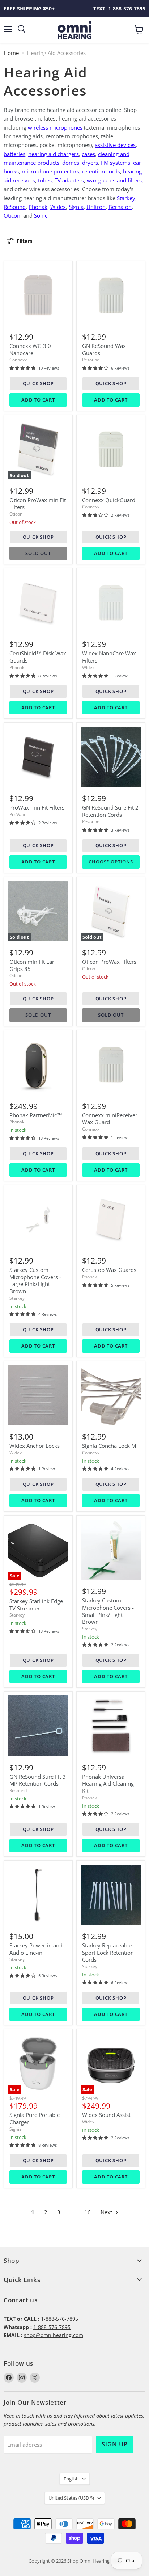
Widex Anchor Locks (35, 1446)
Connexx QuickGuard (109, 500)
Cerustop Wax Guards (109, 1270)
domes (71, 163)
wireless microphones (55, 127)
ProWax (17, 814)
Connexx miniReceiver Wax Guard (110, 1119)
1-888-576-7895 (59, 2319)
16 (88, 2212)
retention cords (101, 171)
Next (107, 2212)
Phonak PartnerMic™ (36, 1115)
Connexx (18, 360)
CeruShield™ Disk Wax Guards (38, 657)
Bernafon (120, 207)
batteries (14, 154)
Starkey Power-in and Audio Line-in (36, 1949)
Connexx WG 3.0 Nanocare (30, 349)
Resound (91, 360)
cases (88, 154)
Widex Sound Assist (106, 2115)
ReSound (15, 207)
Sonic (41, 215)
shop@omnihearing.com (54, 2335)
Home (11, 53)
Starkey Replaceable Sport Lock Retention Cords (108, 1952)
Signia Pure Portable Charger (35, 2118)
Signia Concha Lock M (109, 1446)
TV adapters (69, 180)
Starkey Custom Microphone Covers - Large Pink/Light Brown (35, 1280)
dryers (90, 163)
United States (71, 2498)
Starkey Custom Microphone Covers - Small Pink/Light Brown (108, 1611)
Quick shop (38, 383)
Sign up (115, 2444)
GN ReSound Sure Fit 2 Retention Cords (110, 811)
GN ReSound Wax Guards (104, 349)
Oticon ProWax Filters (109, 962)
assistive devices (115, 145)
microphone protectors (50, 171)
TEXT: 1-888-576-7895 (119, 9)
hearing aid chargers (54, 154)
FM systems (116, 163)
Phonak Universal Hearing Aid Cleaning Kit (108, 1784)
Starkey (126, 198)
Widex (58, 207)
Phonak (38, 207)
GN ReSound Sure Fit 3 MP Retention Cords (38, 1780)
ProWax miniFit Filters (37, 807)
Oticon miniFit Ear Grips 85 (32, 965)
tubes (45, 180)
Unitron (96, 207)
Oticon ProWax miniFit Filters (38, 504)
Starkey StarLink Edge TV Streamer (36, 1605)
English (71, 2479)
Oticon (16, 514)
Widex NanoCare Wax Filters (109, 657)
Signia (76, 207)
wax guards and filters (114, 180)
